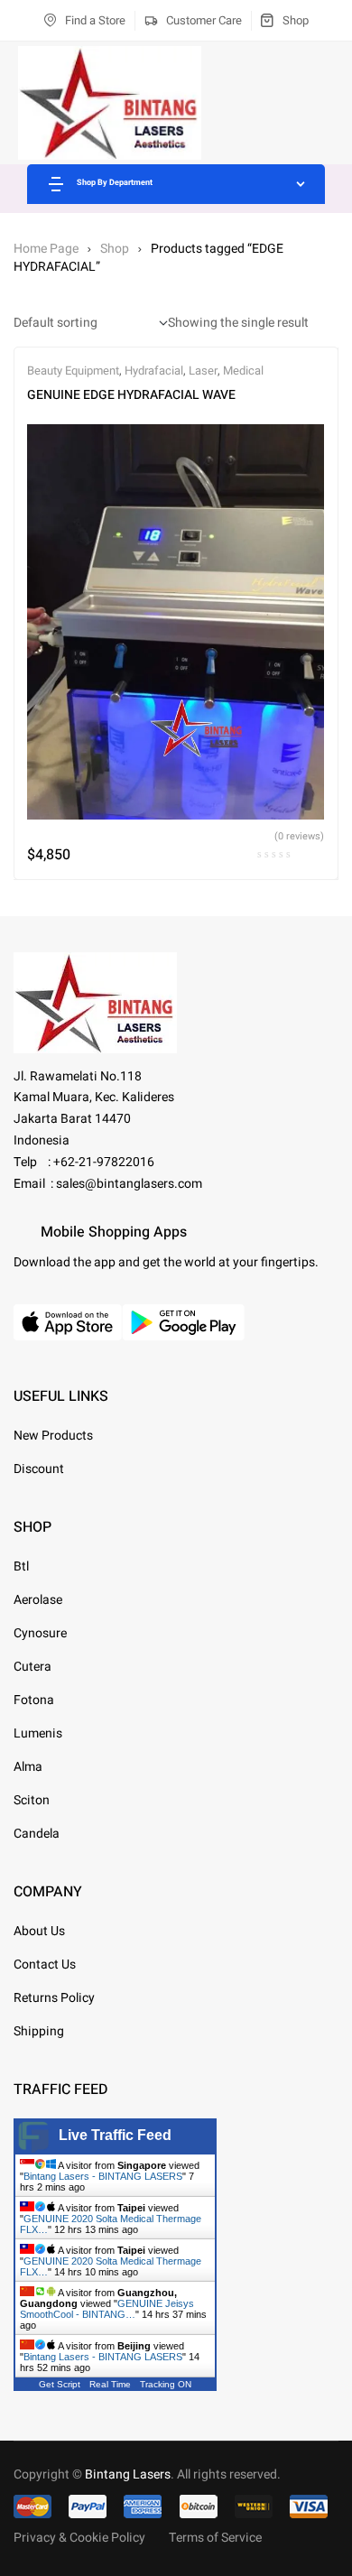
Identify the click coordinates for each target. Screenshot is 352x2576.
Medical (243, 371)
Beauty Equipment (73, 371)
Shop (115, 249)
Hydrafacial (154, 371)
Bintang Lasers (128, 2474)
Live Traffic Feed (115, 2135)
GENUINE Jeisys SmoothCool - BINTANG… (107, 2309)
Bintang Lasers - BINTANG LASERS (103, 2176)
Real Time (110, 2384)
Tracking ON (166, 2384)
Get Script (60, 2384)
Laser (203, 371)
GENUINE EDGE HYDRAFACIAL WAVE (131, 395)
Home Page (46, 249)
